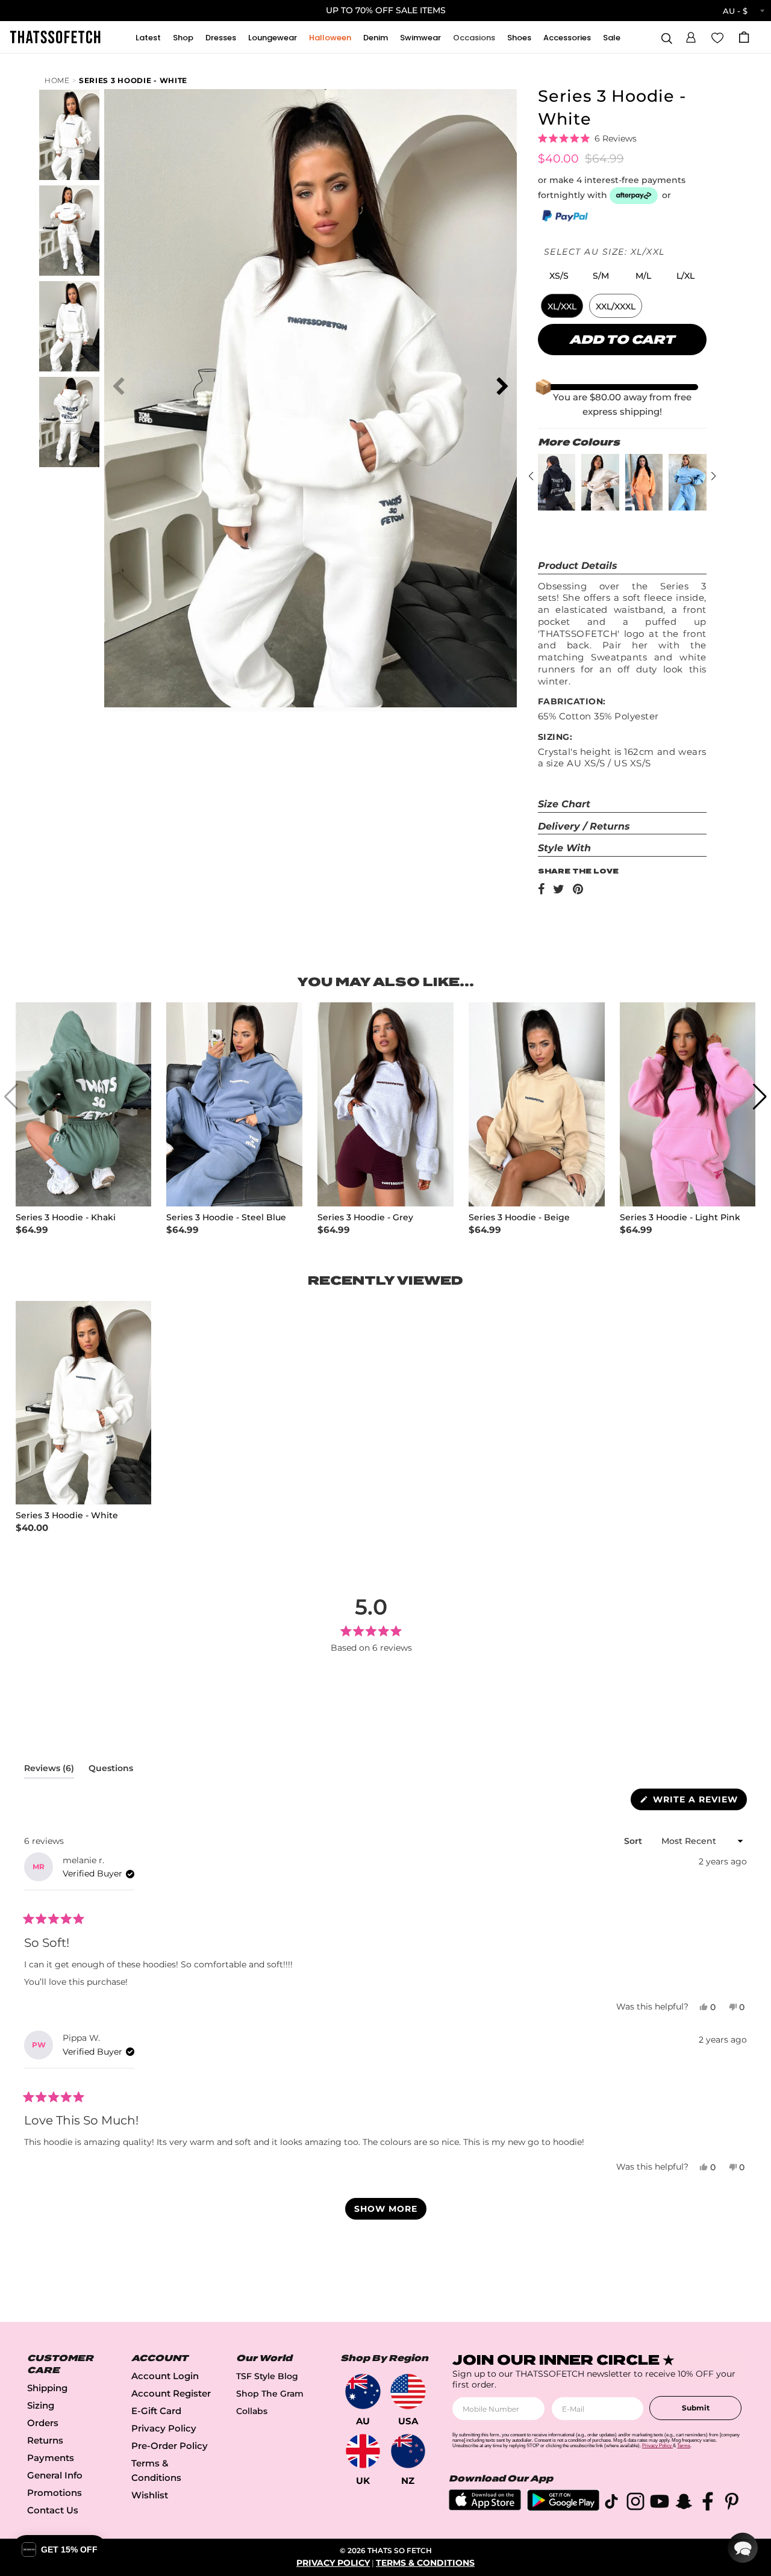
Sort (634, 1841)
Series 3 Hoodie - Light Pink (680, 1218)
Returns (45, 2440)
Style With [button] (564, 848)
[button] (691, 36)
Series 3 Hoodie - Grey (365, 1218)
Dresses (221, 38)
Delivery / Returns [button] (584, 826)
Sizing (41, 2405)
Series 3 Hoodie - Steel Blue (226, 1218)
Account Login (165, 2376)
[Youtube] (660, 2503)
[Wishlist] (717, 37)
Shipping (47, 2388)
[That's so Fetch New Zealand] (408, 2451)
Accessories (567, 38)
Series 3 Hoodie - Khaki (66, 1218)
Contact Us (53, 2510)
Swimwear (420, 38)
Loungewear (273, 38)
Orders (43, 2423)
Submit (696, 2408)
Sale (612, 38)
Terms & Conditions (425, 2563)
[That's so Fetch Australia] (363, 2391)
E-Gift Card (156, 2411)
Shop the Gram (270, 2394)
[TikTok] (611, 2503)
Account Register (171, 2393)
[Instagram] (635, 2503)
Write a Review (698, 1802)
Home (57, 80)
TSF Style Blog (267, 2376)
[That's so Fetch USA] (408, 2391)
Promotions (55, 2493)
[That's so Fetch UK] (363, 2451)
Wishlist (150, 2495)
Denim (376, 38)
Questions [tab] (111, 1771)
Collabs (252, 2411)
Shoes (519, 38)
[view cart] (744, 37)
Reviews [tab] (49, 1771)
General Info (55, 2475)
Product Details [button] (578, 566)
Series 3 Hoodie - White (133, 80)
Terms (684, 2446)
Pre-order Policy (170, 2446)
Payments (51, 2458)
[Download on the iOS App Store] (485, 2507)
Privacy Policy (164, 2428)
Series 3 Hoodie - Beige (519, 1218)
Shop (183, 38)
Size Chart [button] (564, 804)
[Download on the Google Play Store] (563, 2508)
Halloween (330, 38)
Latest (148, 38)
